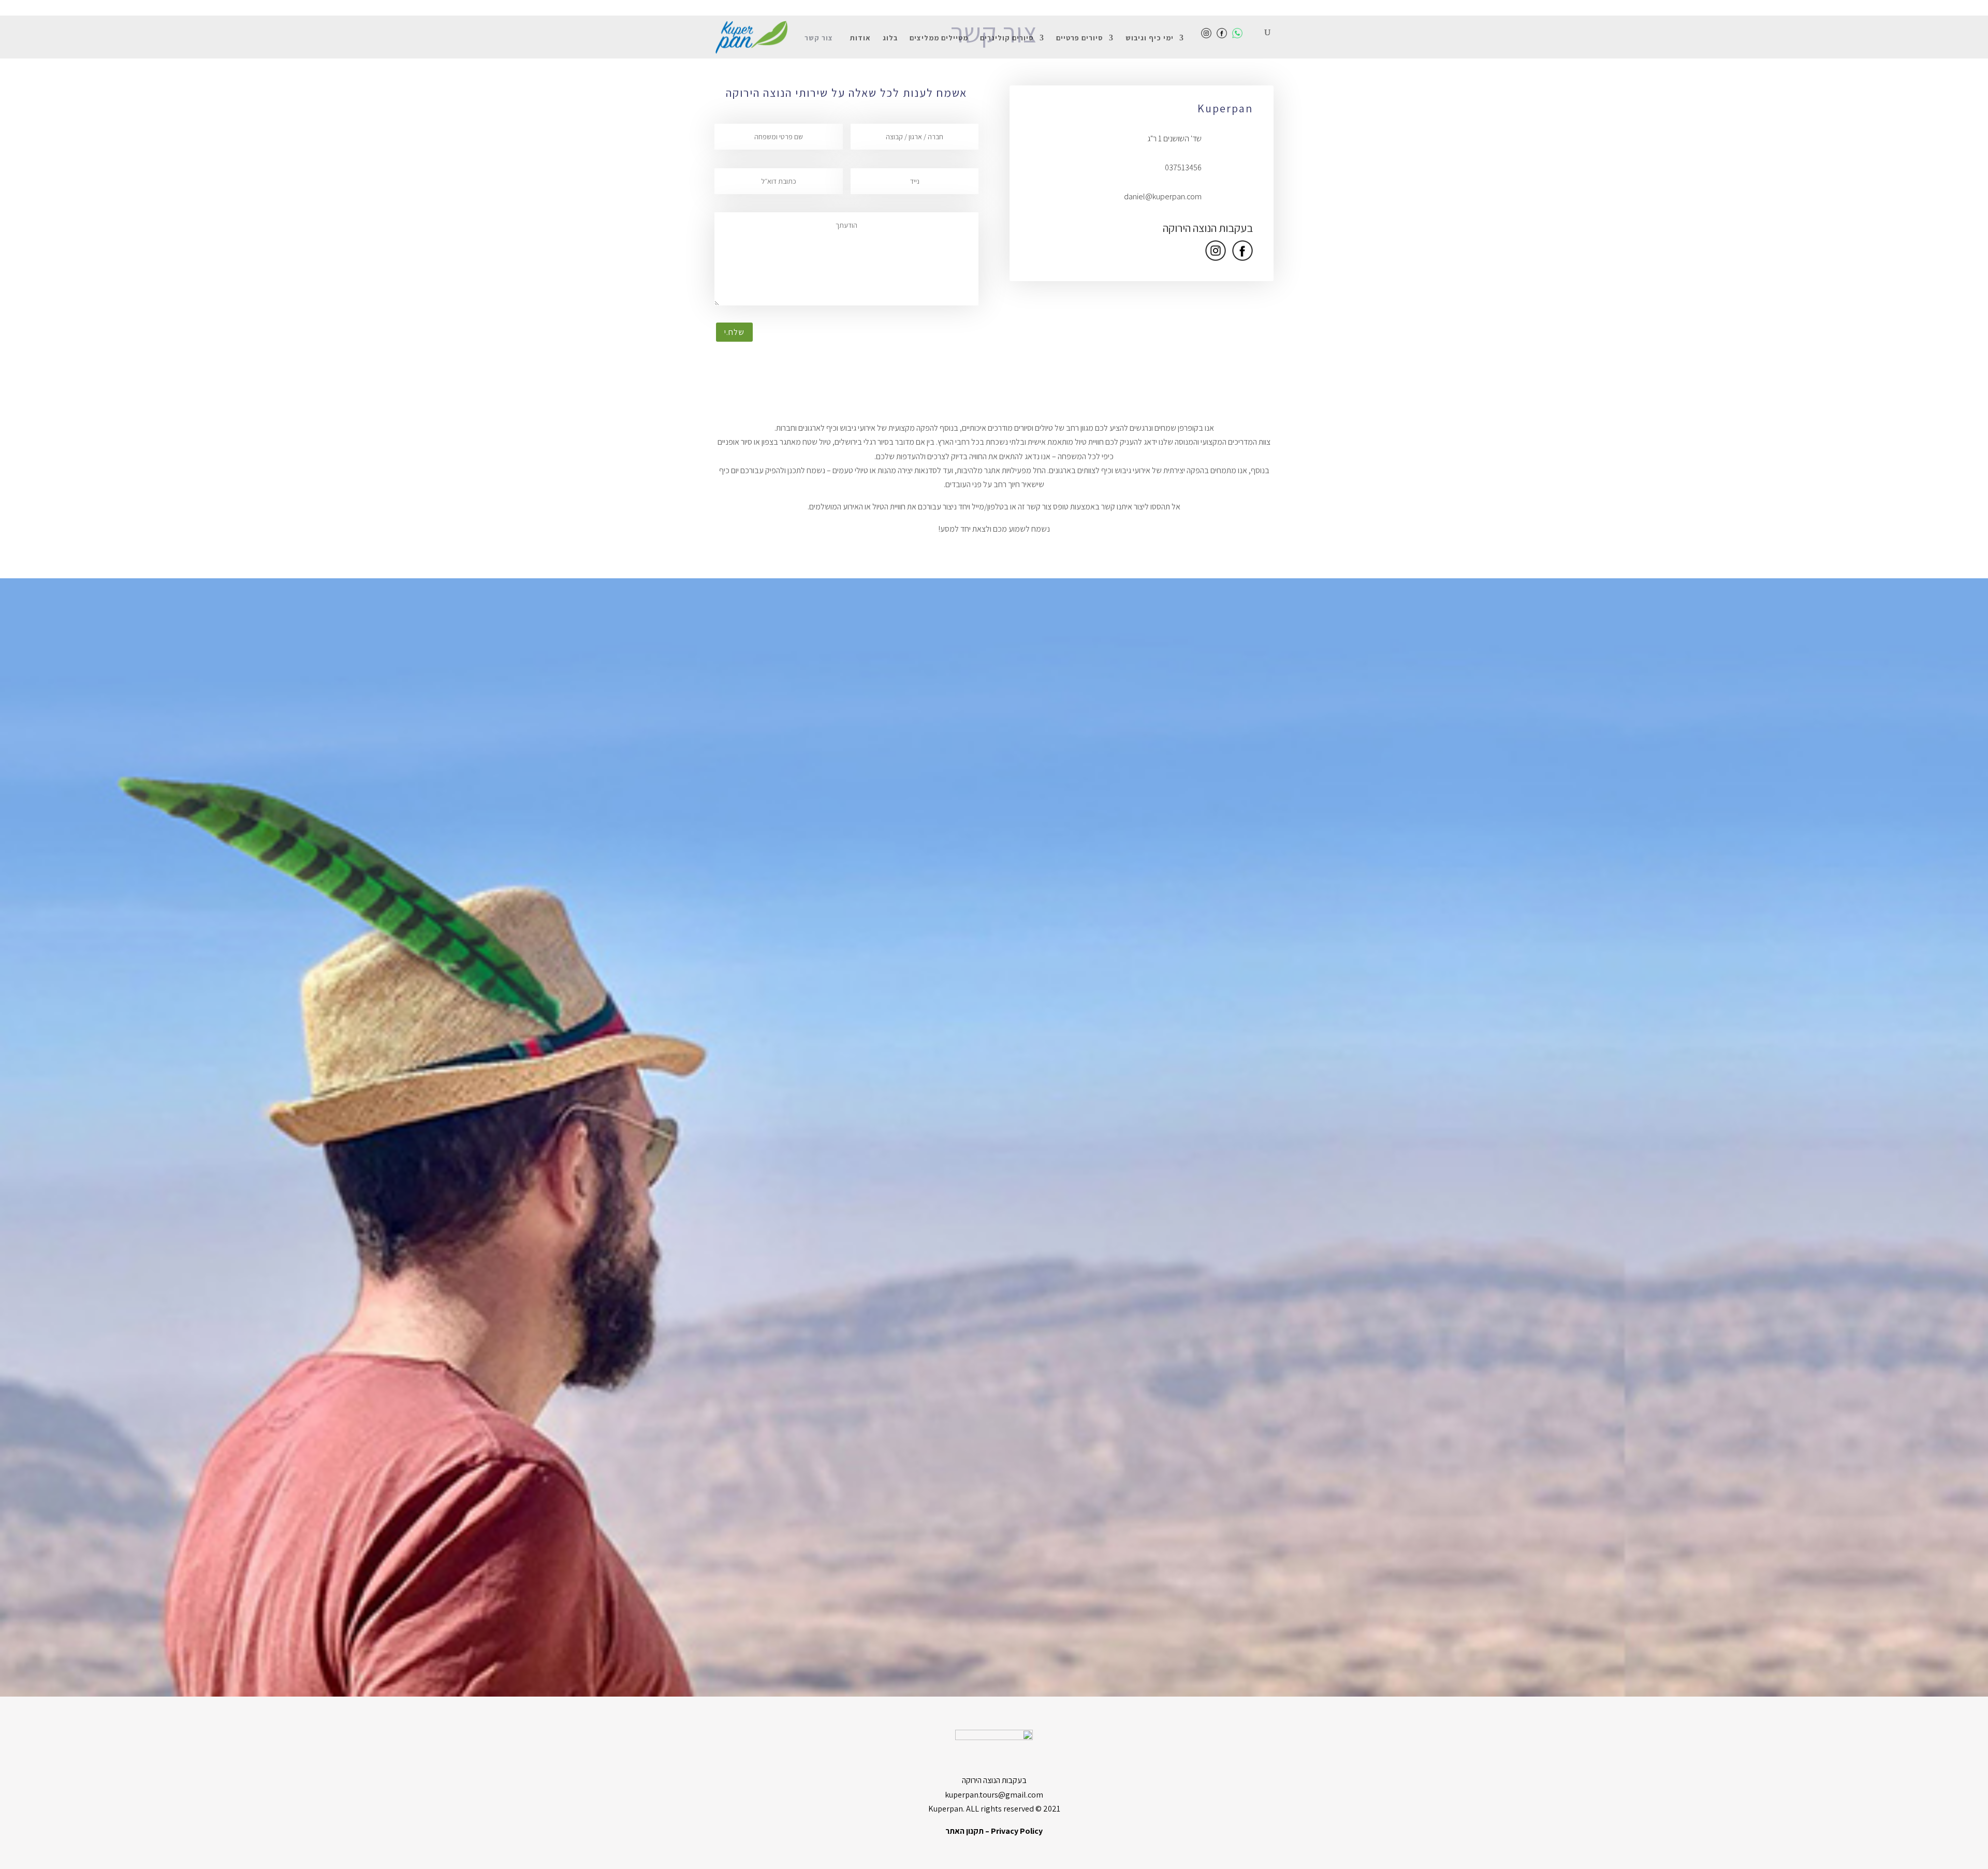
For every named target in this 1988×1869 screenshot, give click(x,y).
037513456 (1183, 167)
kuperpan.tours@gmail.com (994, 1795)
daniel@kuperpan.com (1163, 196)
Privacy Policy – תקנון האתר (994, 1831)
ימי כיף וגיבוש (1150, 38)
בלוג (890, 38)
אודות (860, 38)
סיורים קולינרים (1007, 38)
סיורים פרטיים (1080, 38)
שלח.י (734, 332)
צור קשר (819, 38)
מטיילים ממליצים (939, 38)
